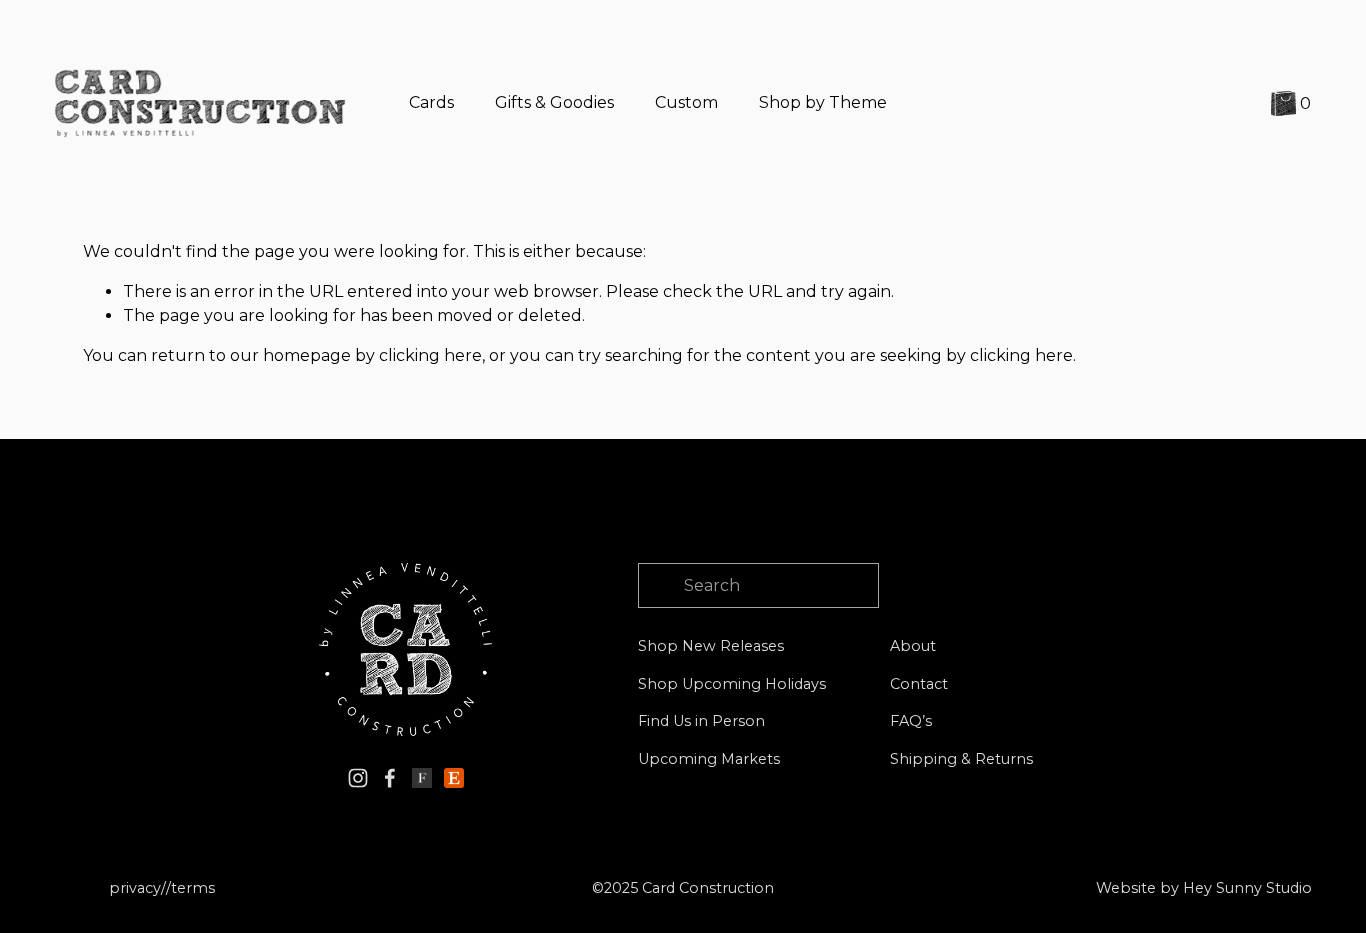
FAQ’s (911, 721)
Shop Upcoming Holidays (732, 684)
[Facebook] (390, 778)
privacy (135, 888)
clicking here (430, 355)
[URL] (422, 778)
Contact (919, 684)
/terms (190, 888)
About (913, 646)
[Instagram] (358, 778)
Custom (686, 102)
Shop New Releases (711, 646)
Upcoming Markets (709, 759)
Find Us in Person (701, 721)
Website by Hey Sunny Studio (1204, 888)
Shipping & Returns (961, 759)
